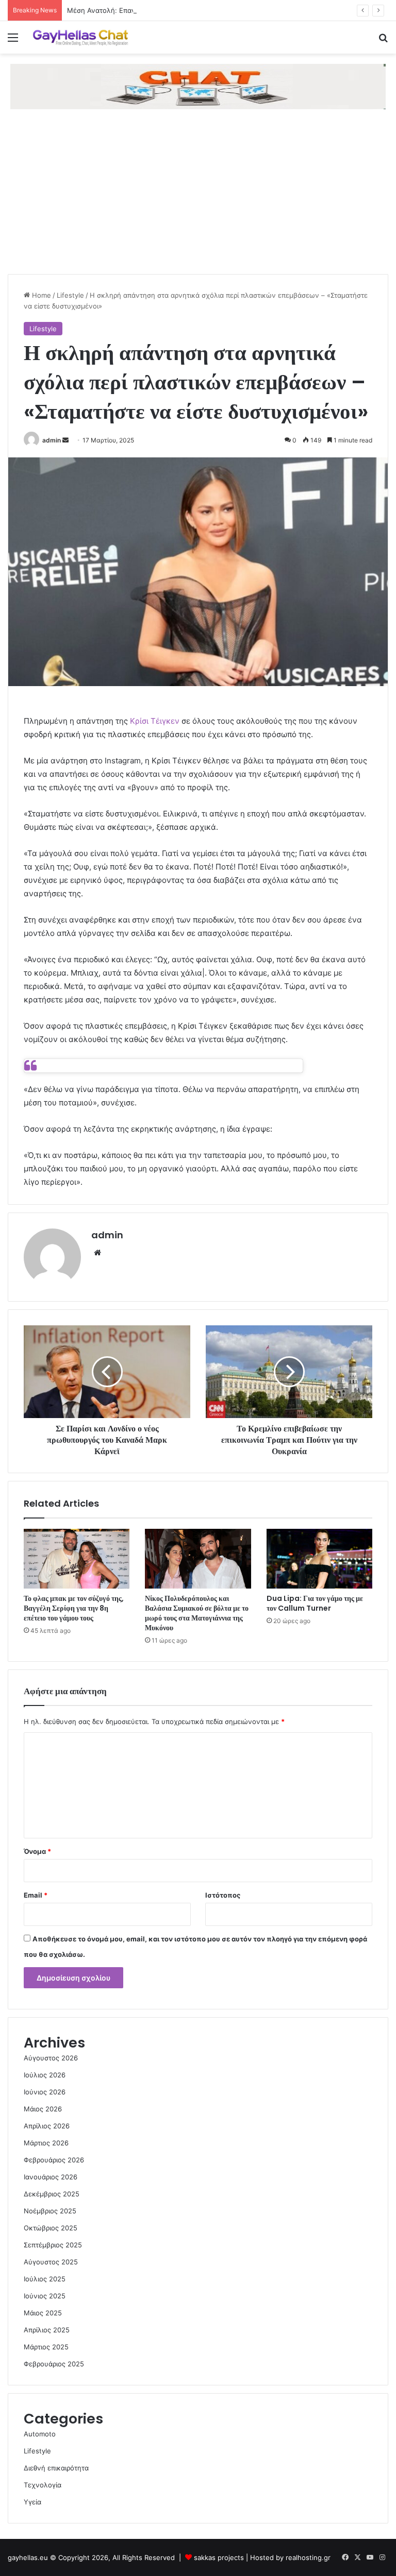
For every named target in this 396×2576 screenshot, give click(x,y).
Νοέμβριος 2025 (50, 2211)
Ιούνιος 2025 (45, 2296)
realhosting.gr (308, 2557)
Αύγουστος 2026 (51, 2058)
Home (40, 295)
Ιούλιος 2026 (45, 2075)
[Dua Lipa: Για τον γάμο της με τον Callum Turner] (319, 1559)
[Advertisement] (198, 197)
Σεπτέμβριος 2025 (53, 2245)
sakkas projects (219, 2557)
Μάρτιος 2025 (46, 2347)
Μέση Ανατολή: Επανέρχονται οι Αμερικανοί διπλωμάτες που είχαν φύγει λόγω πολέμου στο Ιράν (224, 10)
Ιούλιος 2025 (45, 2279)
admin (52, 440)
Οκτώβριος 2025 (51, 2228)
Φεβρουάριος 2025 (54, 2364)
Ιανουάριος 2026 (51, 2177)
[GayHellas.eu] (80, 37)
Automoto (40, 2434)
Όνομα (37, 1851)
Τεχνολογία (43, 2485)
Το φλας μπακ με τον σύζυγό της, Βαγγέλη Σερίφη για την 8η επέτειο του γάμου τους (74, 1608)
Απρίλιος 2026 (47, 2126)
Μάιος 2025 (43, 2313)
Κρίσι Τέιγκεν (155, 721)
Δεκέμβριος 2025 (52, 2194)
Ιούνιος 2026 (45, 2092)
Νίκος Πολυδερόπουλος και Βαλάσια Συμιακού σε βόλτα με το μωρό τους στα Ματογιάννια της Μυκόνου (197, 1613)
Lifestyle (70, 295)
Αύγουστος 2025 (51, 2262)
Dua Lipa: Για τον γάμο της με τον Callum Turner (315, 1603)
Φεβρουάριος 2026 (54, 2160)
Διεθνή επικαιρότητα (56, 2468)
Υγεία (32, 2502)
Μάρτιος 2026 (46, 2143)
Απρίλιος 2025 (47, 2330)
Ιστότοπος (223, 1895)
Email (36, 1895)
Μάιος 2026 (43, 2109)
